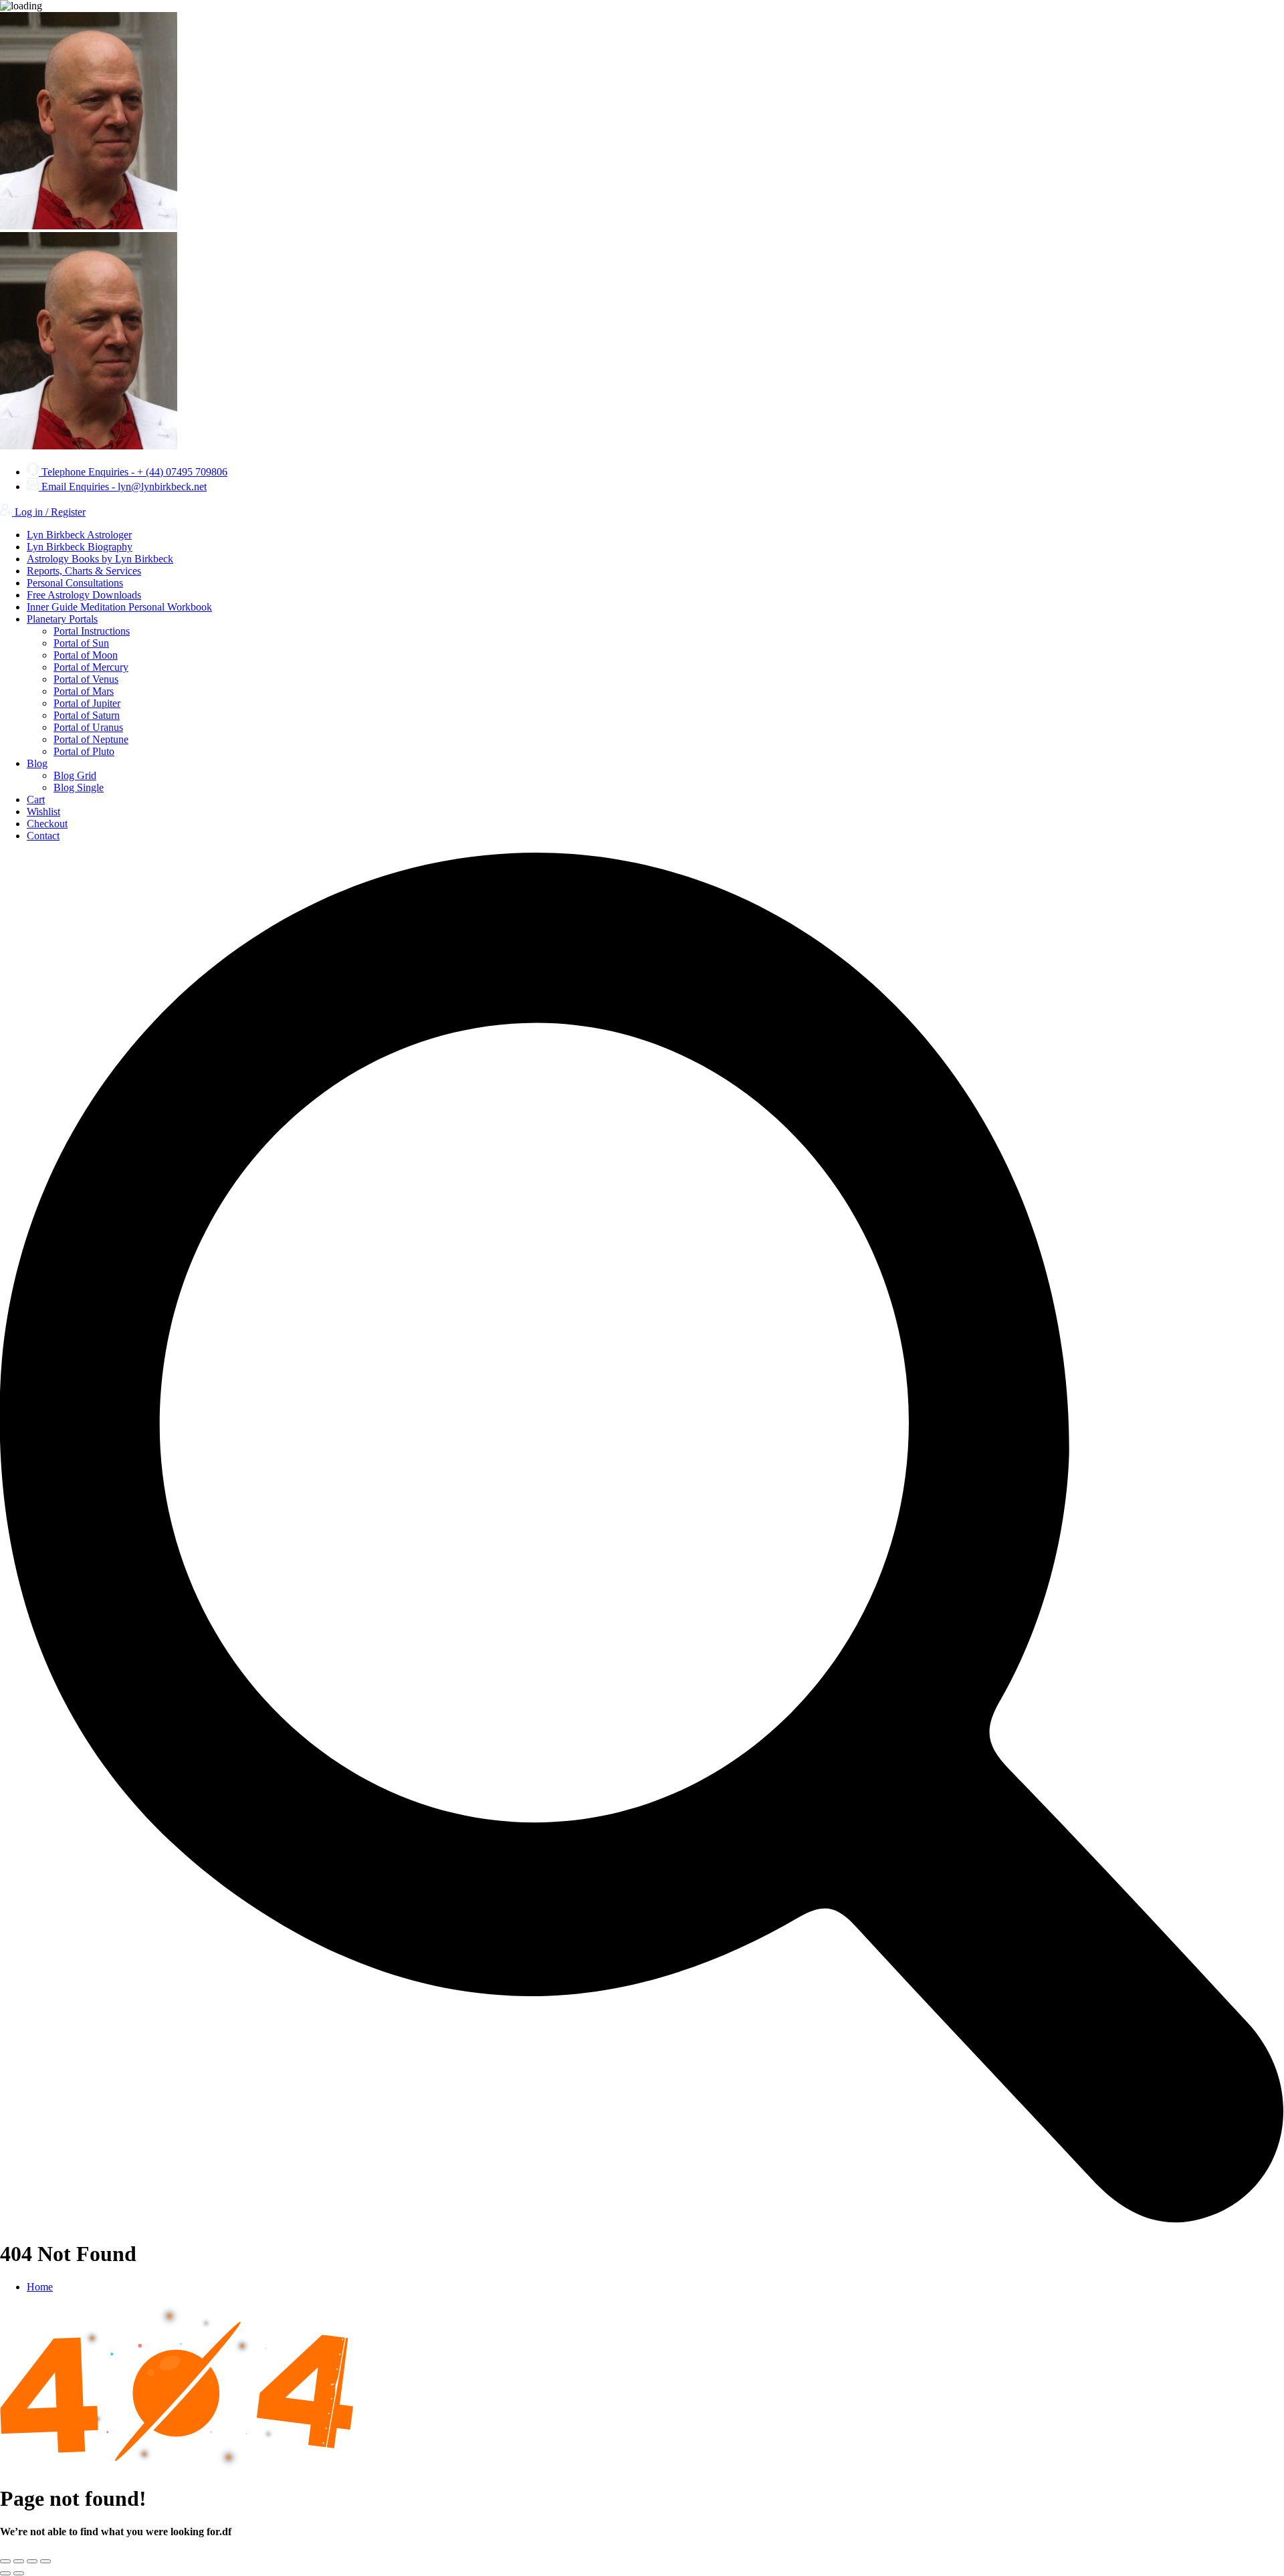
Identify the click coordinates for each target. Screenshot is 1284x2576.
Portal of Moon (86, 655)
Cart (36, 799)
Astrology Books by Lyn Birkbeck (100, 559)
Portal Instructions (92, 631)
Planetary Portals (62, 619)
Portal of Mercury (91, 667)
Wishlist (43, 812)
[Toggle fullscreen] (19, 2561)
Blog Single (79, 787)
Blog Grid (75, 775)
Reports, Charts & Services (84, 571)
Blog (37, 763)
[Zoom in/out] (5, 2561)
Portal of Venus (86, 679)
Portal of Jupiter (87, 703)
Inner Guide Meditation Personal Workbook (119, 607)
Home (40, 2287)
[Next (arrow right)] (19, 2573)
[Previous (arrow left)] (5, 2573)
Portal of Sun (81, 643)
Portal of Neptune (91, 739)
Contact (43, 836)
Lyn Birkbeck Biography (80, 547)
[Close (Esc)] (45, 2561)
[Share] (32, 2561)
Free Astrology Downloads (84, 595)
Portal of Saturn (87, 715)
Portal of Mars (84, 691)
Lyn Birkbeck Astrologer (79, 535)
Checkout (47, 824)
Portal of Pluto (84, 751)
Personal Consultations (75, 583)
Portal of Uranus (88, 727)
